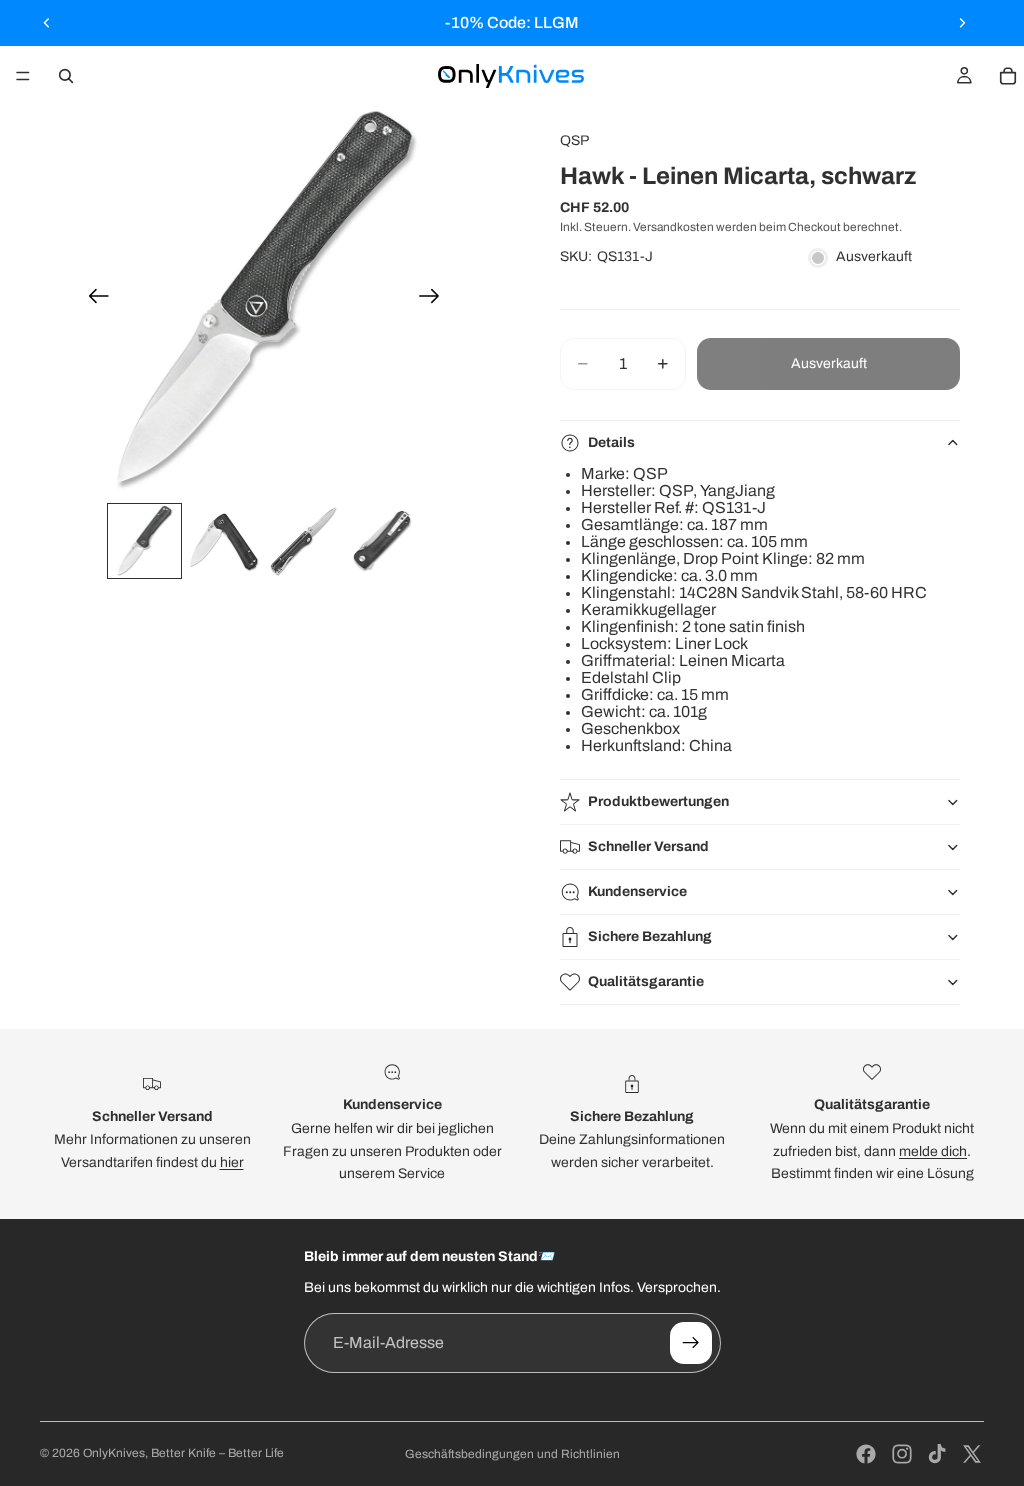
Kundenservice (637, 891)
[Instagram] (902, 1454)
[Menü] (23, 76)
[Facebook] (866, 1454)
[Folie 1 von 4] (145, 541)
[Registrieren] (691, 1343)
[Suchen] (66, 76)
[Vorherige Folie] (47, 23)
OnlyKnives (114, 1453)
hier (232, 1162)
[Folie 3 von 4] (304, 541)
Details (611, 442)
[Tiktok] (937, 1454)
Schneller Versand (648, 846)
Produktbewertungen (658, 801)
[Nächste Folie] (962, 23)
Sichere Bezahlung (650, 936)
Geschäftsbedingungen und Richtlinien (512, 1454)
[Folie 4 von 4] (384, 541)
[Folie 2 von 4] (224, 541)
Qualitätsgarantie (646, 981)
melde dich (933, 1151)
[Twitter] (972, 1454)
